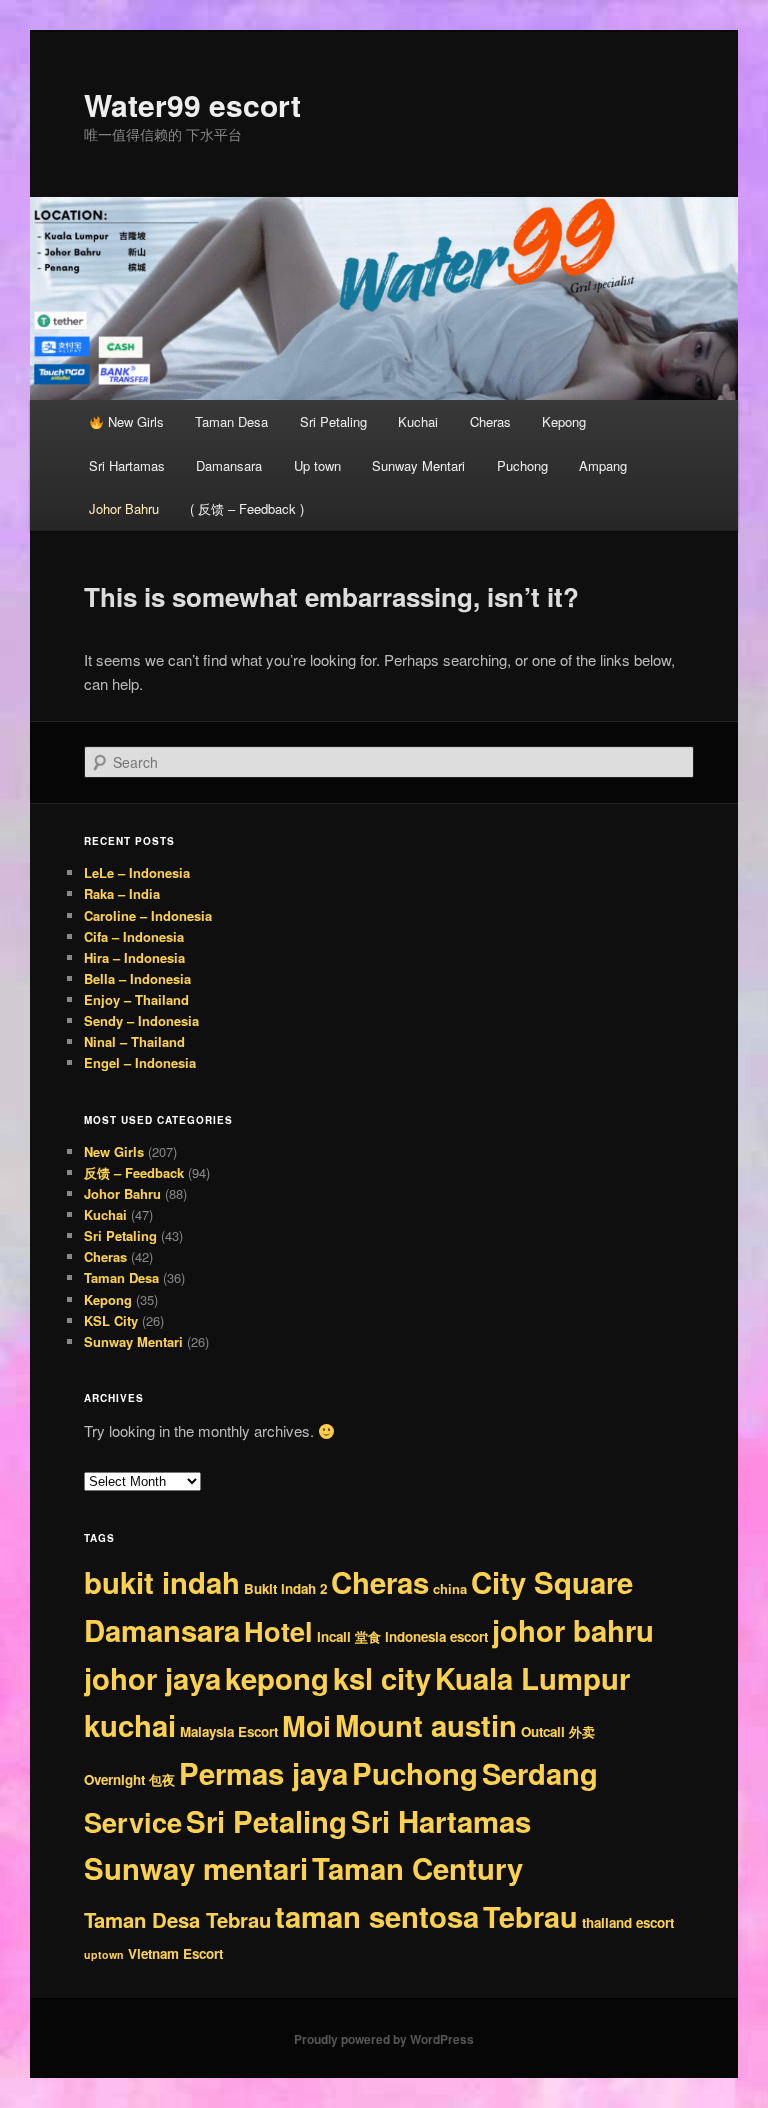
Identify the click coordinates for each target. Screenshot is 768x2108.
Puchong (522, 465)
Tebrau (530, 1916)
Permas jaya (263, 1773)
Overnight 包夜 (129, 1779)
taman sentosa (377, 1916)
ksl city (382, 1678)
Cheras (490, 421)
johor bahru (573, 1630)
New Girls (134, 421)
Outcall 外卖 (558, 1731)
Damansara (229, 465)
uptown (104, 1954)
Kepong (564, 421)
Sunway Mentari (418, 465)
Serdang (540, 1773)
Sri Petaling (333, 421)
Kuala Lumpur (532, 1678)
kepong (277, 1678)
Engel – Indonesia (140, 1062)
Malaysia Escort (229, 1731)
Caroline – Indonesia (148, 915)
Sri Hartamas (127, 465)
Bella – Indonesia (137, 978)
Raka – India (122, 893)
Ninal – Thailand (134, 1041)
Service (133, 1821)
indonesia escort (436, 1636)
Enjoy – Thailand (136, 999)
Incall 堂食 (349, 1636)
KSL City (111, 1320)
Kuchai (418, 421)
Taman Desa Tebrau (177, 1919)
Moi (306, 1725)
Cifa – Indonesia (134, 936)
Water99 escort (192, 104)
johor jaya (152, 1678)
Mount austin (426, 1725)
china (450, 1588)
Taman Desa (231, 421)
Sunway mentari (196, 1868)
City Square (552, 1582)
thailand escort (628, 1922)
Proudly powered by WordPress (384, 2039)
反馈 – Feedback (134, 1172)
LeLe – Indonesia (137, 872)
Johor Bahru (124, 508)
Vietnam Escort (175, 1953)
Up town (317, 465)
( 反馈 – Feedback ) (247, 508)
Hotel (278, 1630)
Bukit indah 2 (285, 1588)
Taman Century (417, 1868)
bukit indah (162, 1582)
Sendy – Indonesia (141, 1020)
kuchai (130, 1725)
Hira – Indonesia (134, 957)
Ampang (603, 465)
